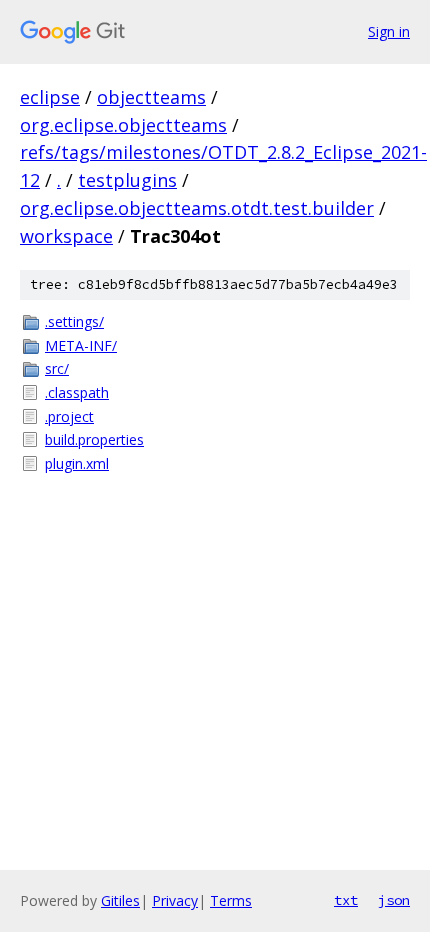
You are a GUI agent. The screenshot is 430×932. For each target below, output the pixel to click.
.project (69, 416)
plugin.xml (77, 463)
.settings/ (74, 321)
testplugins (127, 180)
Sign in (389, 31)
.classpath (77, 392)
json (394, 900)
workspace (66, 236)
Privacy (175, 900)
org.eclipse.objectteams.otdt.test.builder (197, 208)
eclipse (50, 97)
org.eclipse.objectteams (123, 125)
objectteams (151, 97)
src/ (57, 368)
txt (346, 900)
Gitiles (120, 900)
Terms (231, 900)
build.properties (94, 439)
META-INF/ (81, 345)
